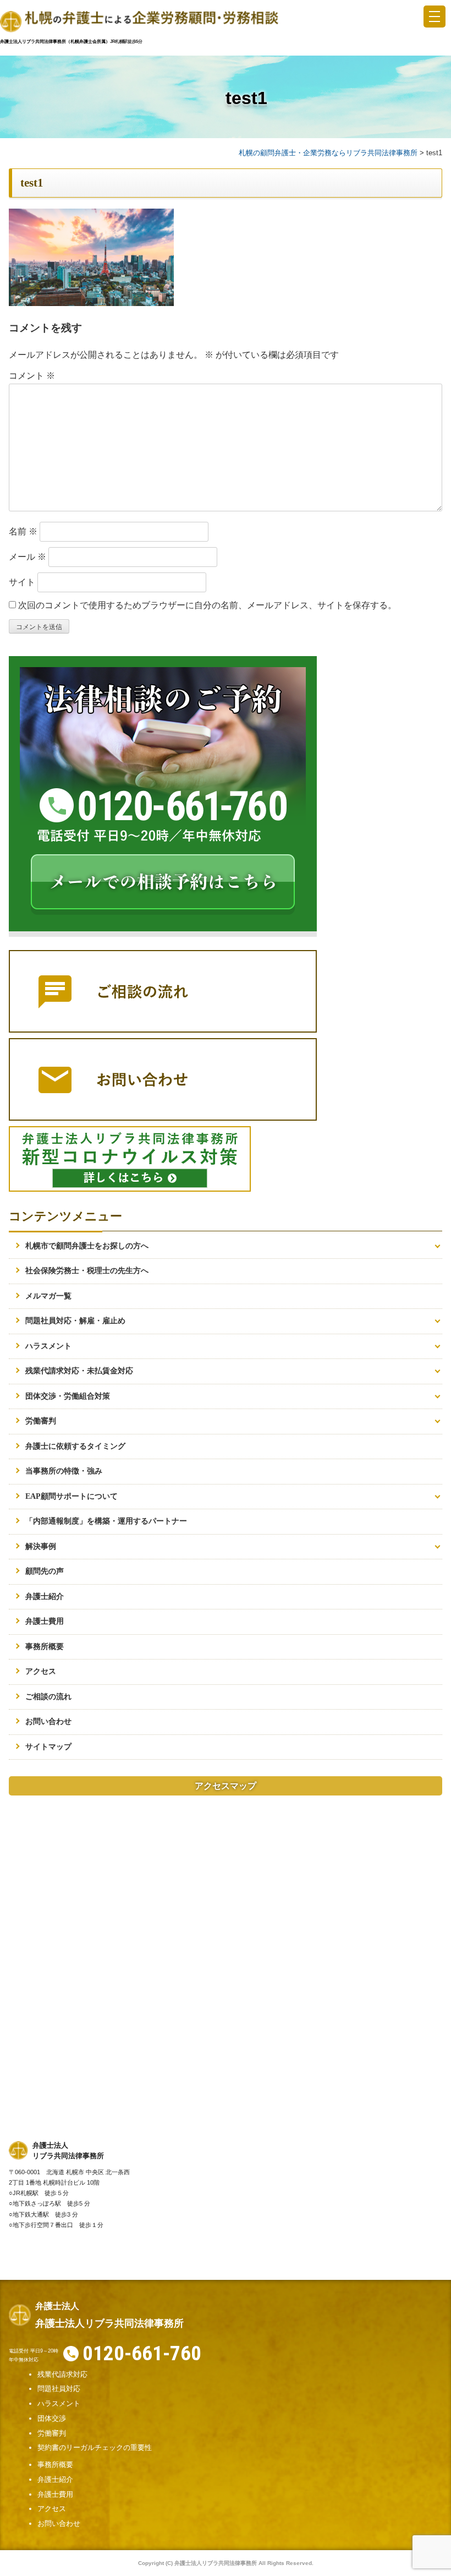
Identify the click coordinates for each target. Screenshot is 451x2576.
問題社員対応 (59, 2389)
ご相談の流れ (48, 1697)
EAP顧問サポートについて (71, 1496)
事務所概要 (45, 1647)
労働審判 (41, 1421)
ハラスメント (48, 1346)
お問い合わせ (48, 1721)
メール (28, 557)
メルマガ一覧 (48, 1296)
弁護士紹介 (45, 1597)
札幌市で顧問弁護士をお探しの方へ (87, 1246)
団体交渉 (52, 2418)
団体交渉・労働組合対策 (68, 1396)
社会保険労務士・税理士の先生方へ (87, 1271)
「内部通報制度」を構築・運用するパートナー (106, 1521)
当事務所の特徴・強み (64, 1471)
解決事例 (41, 1546)
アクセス (41, 1671)
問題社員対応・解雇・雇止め (75, 1321)
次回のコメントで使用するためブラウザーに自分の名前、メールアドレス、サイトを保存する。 (207, 605)
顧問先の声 (45, 1571)
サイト (22, 582)
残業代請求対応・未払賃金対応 (79, 1371)
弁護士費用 (45, 1621)
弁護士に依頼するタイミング (75, 1446)
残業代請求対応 (62, 2374)
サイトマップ (48, 1747)
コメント (32, 376)
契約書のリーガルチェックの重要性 (95, 2447)
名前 (23, 531)
